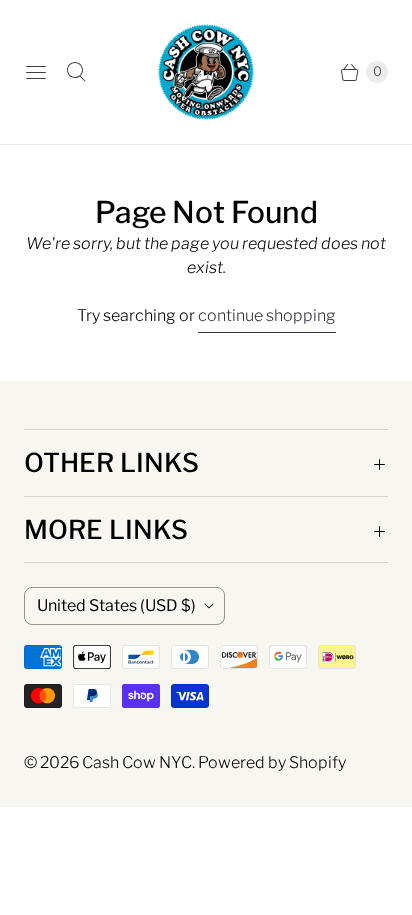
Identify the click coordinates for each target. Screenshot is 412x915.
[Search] (76, 72)
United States (116, 605)
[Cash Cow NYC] (206, 72)
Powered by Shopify (272, 762)
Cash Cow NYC (137, 762)
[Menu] (36, 72)
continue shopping (267, 315)
